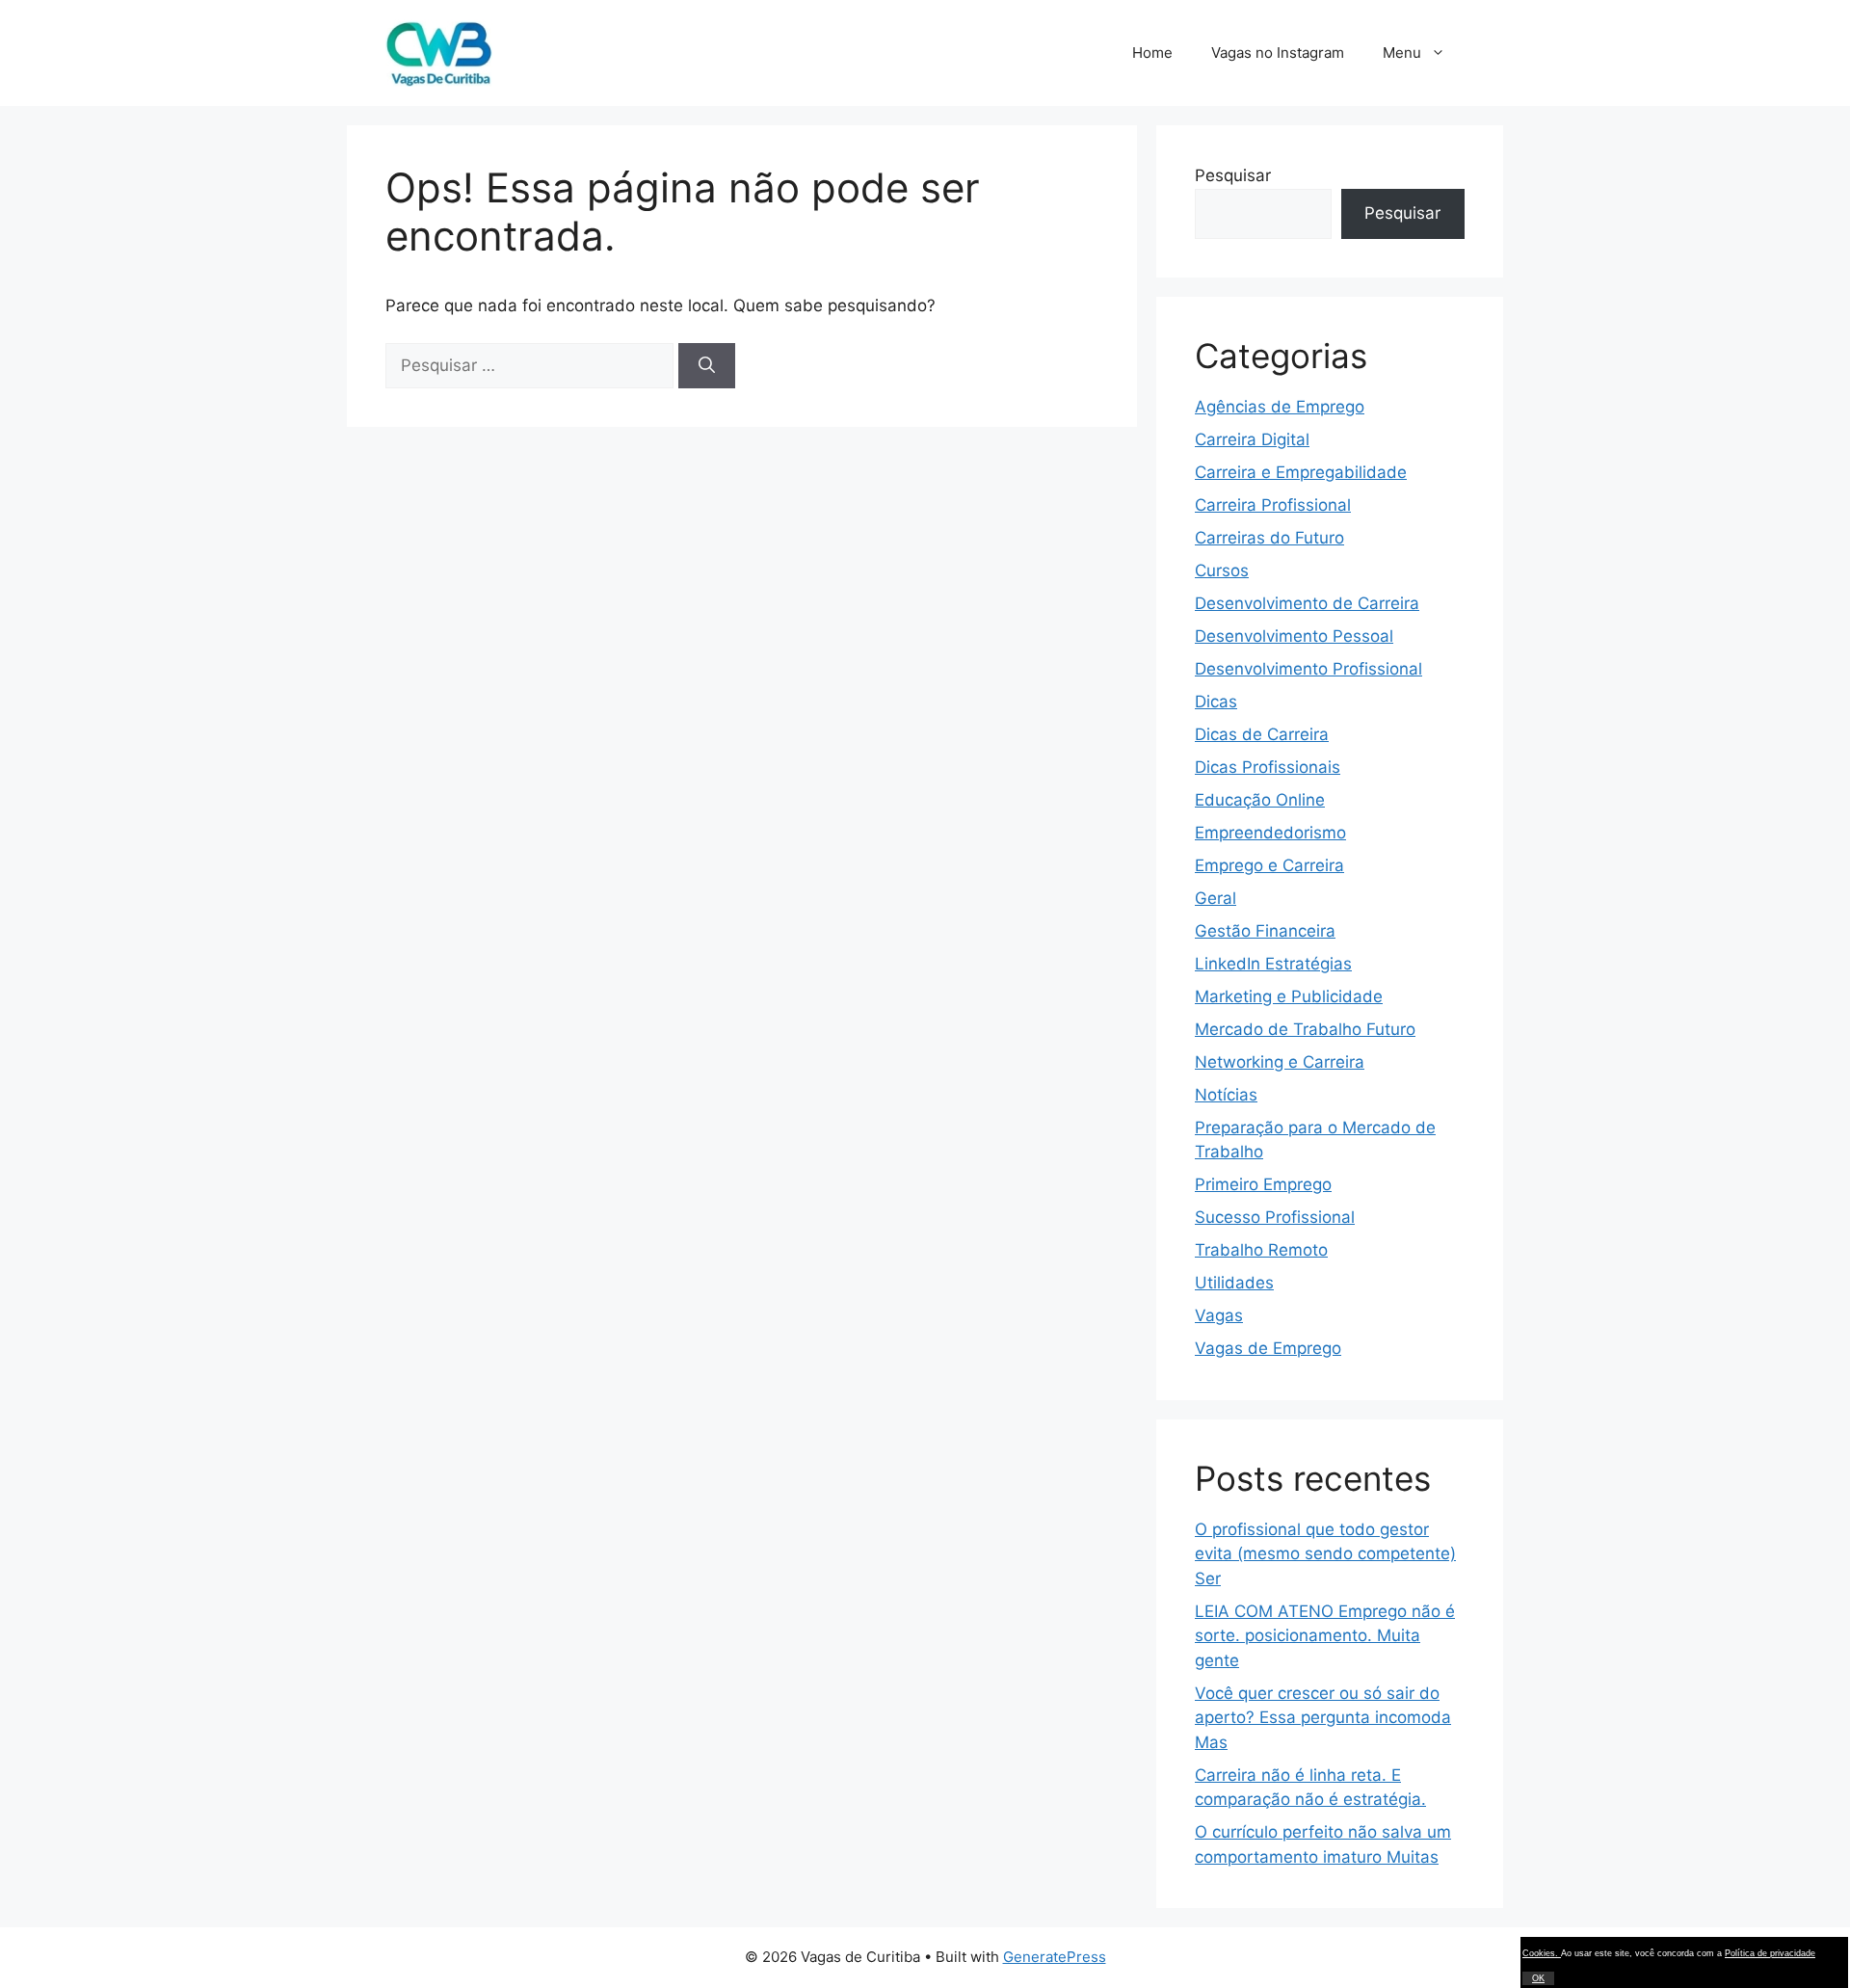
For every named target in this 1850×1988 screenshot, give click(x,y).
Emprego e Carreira (1269, 865)
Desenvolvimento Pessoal (1294, 636)
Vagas (1219, 1315)
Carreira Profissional (1273, 505)
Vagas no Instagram (1278, 53)
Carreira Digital (1252, 439)
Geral (1216, 898)
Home (1152, 53)
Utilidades (1234, 1283)
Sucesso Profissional (1275, 1217)
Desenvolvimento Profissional (1308, 669)
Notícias (1226, 1095)
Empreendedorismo (1270, 833)
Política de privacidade (1770, 1953)
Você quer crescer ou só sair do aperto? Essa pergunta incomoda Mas (1323, 1718)
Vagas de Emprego (1268, 1348)
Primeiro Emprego (1263, 1184)
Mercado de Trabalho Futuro (1305, 1029)
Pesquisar (1233, 175)
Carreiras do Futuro (1269, 538)
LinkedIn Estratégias (1273, 964)
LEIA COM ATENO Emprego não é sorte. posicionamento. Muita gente (1325, 1636)
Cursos (1222, 570)
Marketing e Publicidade (1289, 996)
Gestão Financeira (1265, 931)
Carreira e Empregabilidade (1301, 472)
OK (1538, 1978)
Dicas (1216, 702)
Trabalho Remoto (1261, 1250)
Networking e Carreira (1280, 1062)
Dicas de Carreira (1262, 734)
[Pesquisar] (707, 366)
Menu (1402, 53)
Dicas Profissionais (1268, 767)
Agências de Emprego (1280, 407)
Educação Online (1260, 800)
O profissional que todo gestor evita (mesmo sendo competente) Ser (1325, 1554)
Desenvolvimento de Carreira (1307, 603)
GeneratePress (1055, 1957)
